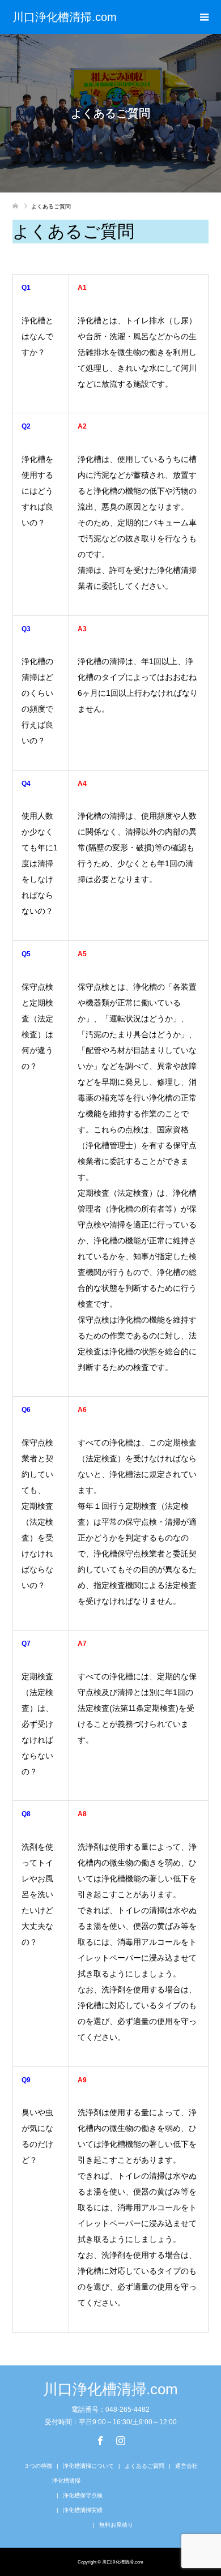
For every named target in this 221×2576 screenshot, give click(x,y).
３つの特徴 (38, 2466)
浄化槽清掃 (66, 2481)
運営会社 (186, 2466)
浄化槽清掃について (88, 2466)
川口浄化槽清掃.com (65, 17)
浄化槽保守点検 (83, 2495)
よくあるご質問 (144, 2466)
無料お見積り (116, 2525)
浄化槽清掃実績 (83, 2510)
